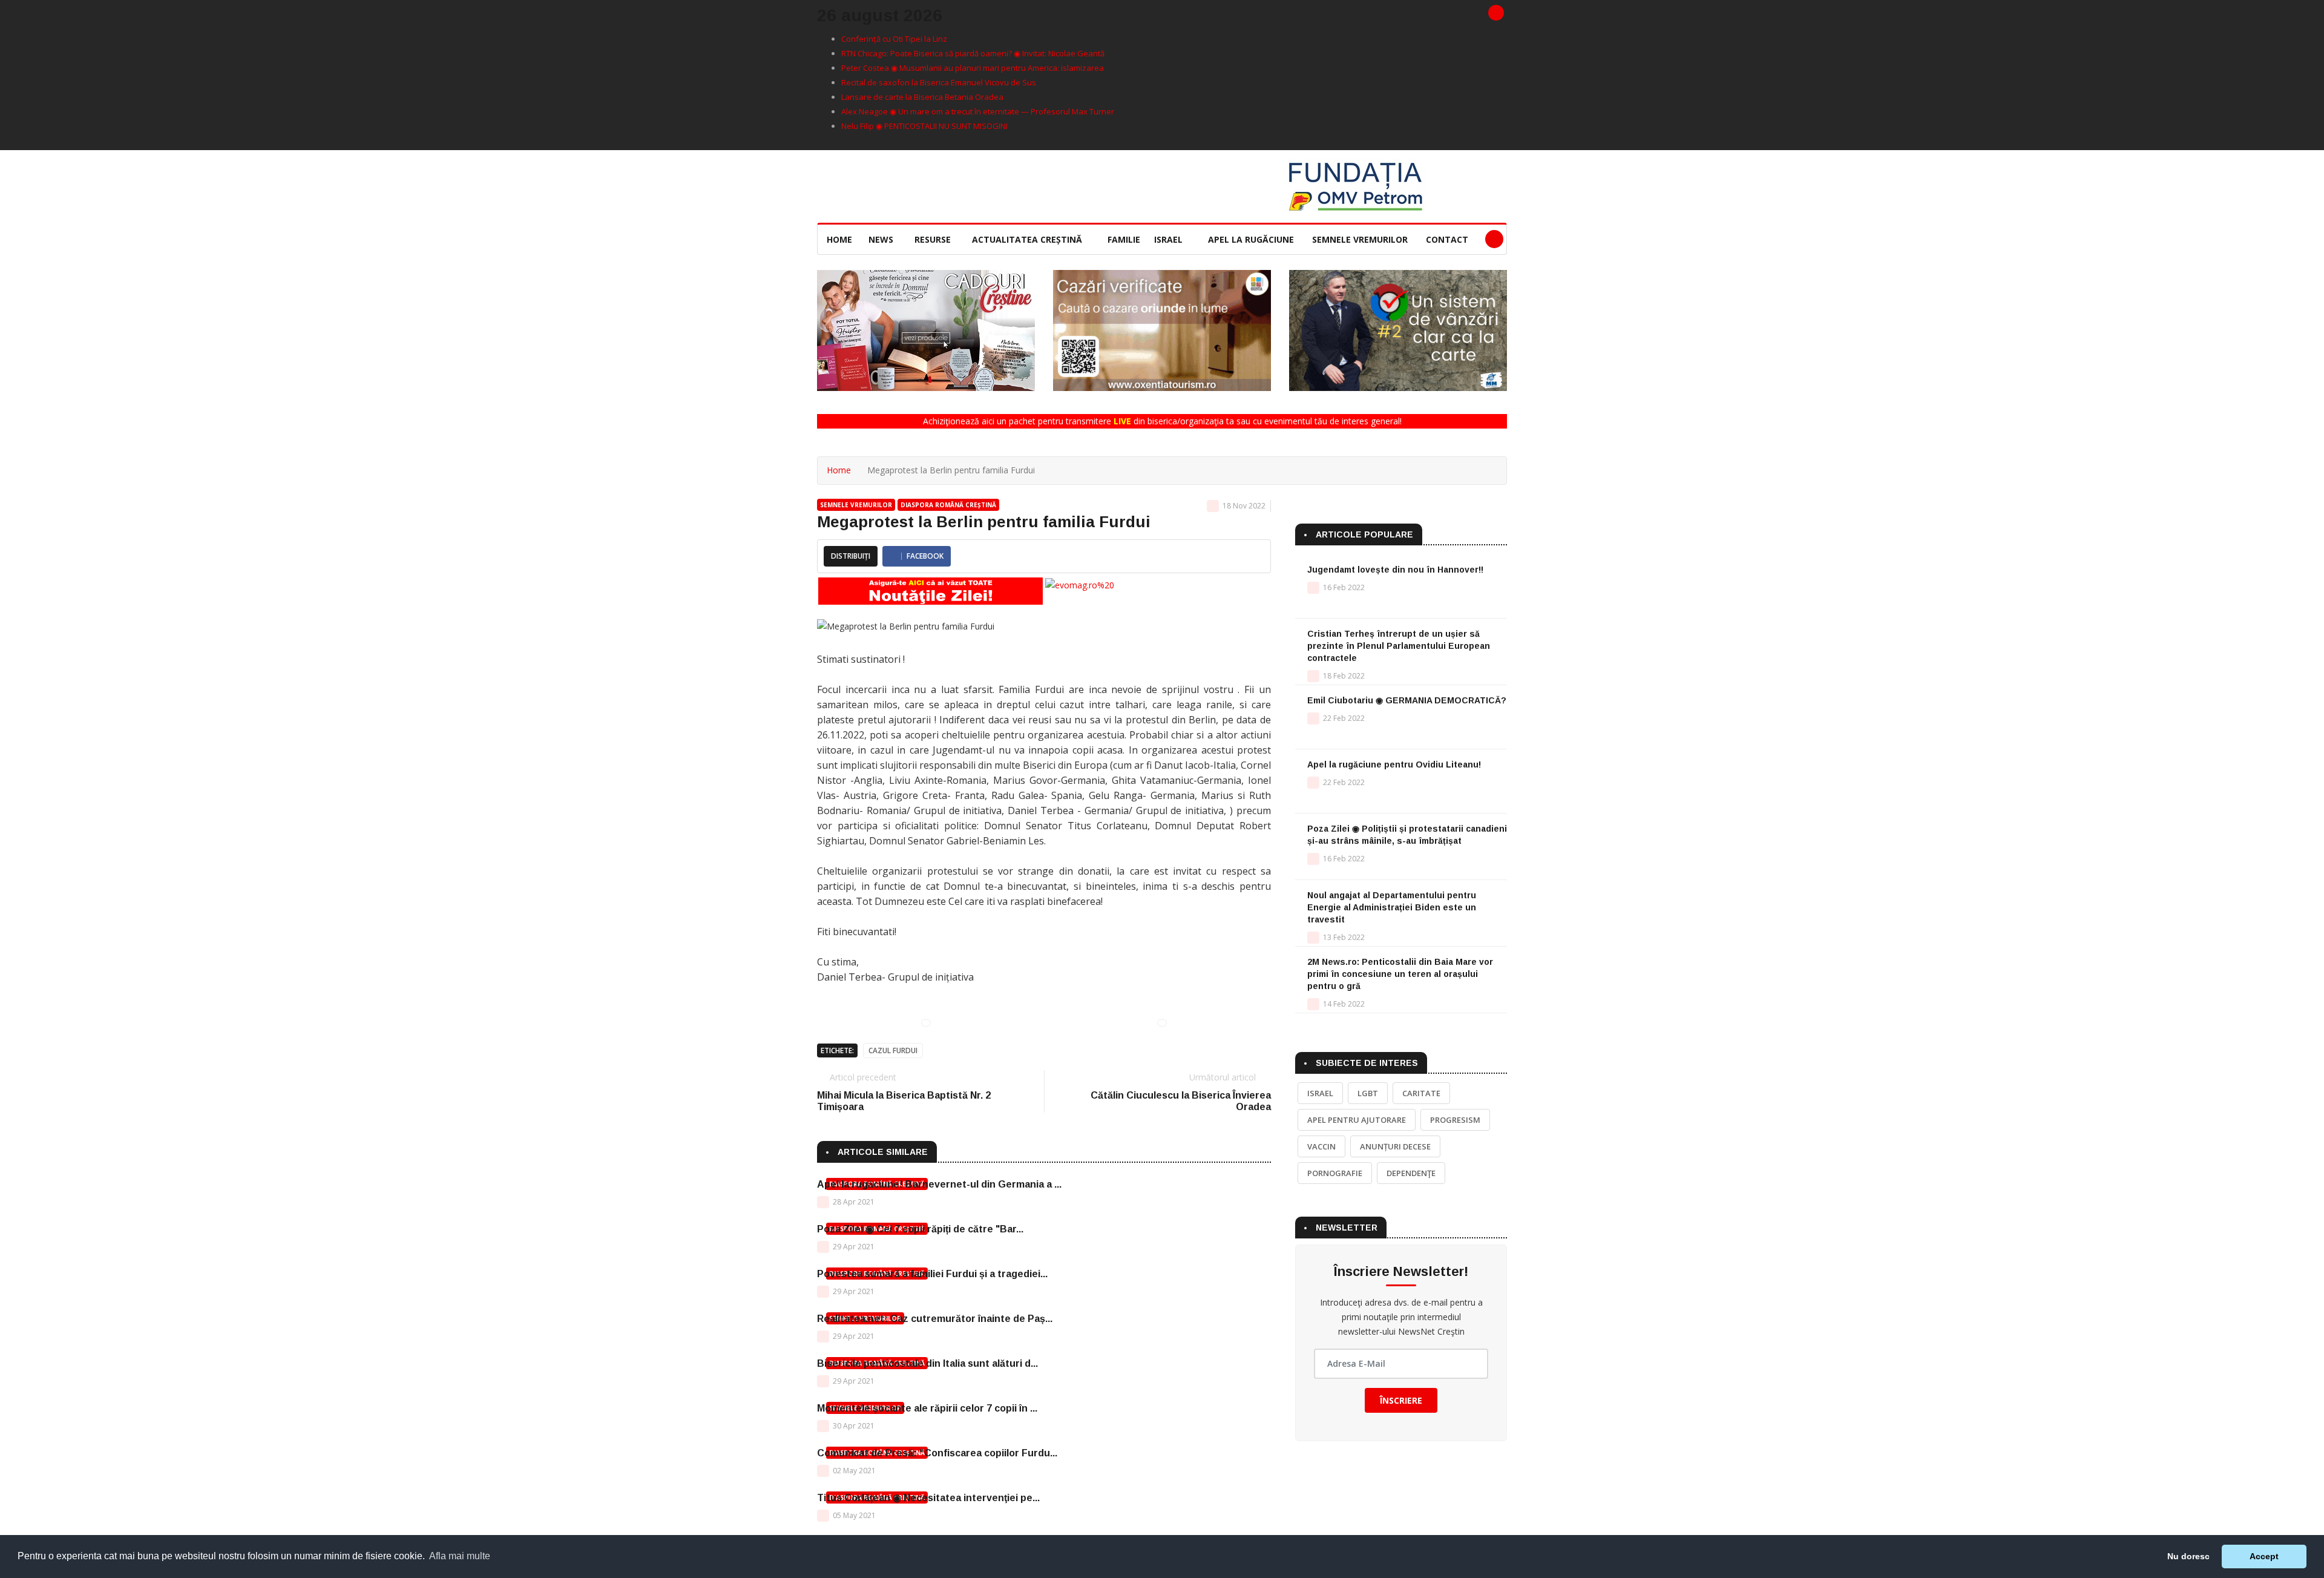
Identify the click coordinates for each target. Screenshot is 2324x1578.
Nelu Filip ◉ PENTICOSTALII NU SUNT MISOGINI (924, 126)
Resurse (934, 239)
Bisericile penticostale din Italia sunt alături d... (927, 1363)
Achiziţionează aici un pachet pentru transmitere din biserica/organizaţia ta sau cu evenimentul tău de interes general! (1162, 421)
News (882, 239)
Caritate (1421, 1093)
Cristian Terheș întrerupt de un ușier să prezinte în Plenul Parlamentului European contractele (1399, 646)
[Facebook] (1496, 13)
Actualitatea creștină (1028, 239)
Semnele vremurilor (1360, 239)
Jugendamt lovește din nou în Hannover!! (1395, 570)
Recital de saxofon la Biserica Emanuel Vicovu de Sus (939, 82)
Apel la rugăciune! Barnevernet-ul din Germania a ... (939, 1184)
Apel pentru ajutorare (1357, 1120)
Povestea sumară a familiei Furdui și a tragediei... (932, 1274)
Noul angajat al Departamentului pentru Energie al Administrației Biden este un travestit (1392, 907)
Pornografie (1335, 1173)
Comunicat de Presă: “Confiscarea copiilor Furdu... (937, 1453)
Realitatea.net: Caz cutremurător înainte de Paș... (935, 1319)
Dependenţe (1411, 1173)
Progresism (1455, 1120)
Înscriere (1401, 1400)
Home (839, 239)
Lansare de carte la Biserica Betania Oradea (922, 97)
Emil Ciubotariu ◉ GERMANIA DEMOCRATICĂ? (1407, 700)
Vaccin (1321, 1146)
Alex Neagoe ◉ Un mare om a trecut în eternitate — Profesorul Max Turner (978, 111)
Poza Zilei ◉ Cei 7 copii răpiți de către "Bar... (920, 1229)
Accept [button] (2264, 1556)
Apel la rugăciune (1251, 239)
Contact (1447, 239)
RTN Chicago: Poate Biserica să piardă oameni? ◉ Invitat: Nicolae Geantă (973, 53)
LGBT (1368, 1093)
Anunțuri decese (1395, 1146)
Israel (1170, 239)
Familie (1124, 239)
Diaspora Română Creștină (948, 505)
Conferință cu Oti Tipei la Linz (894, 39)
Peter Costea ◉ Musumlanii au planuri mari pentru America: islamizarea (973, 68)
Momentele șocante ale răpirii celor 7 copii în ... (927, 1408)
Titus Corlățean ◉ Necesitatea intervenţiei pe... (928, 1498)
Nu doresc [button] (2188, 1556)
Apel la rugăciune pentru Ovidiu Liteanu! (1394, 764)
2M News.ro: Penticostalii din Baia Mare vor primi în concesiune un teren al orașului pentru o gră (1400, 974)
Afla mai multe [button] (460, 1556)
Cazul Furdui (893, 1050)
